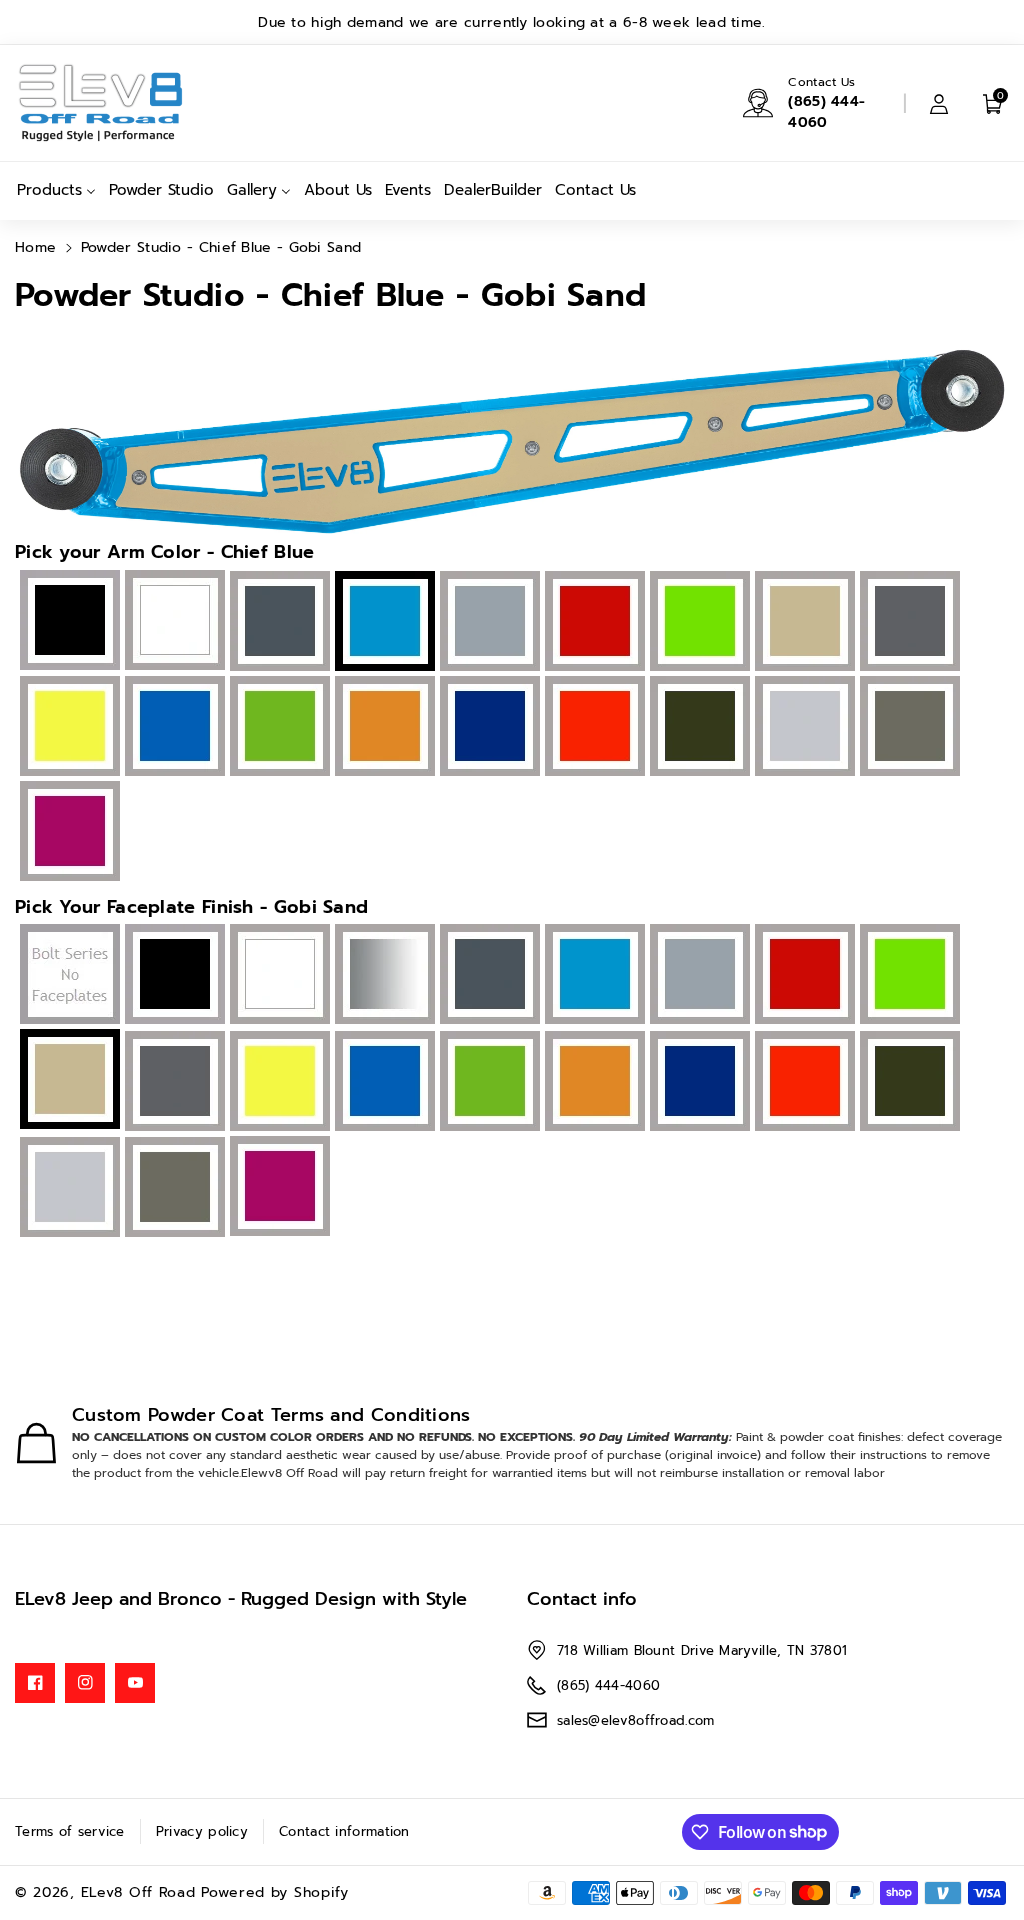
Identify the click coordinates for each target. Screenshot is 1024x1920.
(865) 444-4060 (826, 112)
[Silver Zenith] (802, 728)
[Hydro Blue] (172, 728)
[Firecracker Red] (592, 623)
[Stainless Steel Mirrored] (382, 976)
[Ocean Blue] (487, 728)
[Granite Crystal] (907, 623)
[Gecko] (697, 623)
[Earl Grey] (487, 623)
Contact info (582, 1599)
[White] (172, 621)
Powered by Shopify (275, 1892)
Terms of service (70, 1831)
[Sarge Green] (697, 728)
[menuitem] (56, 191)
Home (35, 247)
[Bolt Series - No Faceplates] (67, 976)
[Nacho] (382, 728)
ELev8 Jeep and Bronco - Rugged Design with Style (241, 1599)
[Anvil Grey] (277, 623)
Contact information (344, 1831)
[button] (993, 103)
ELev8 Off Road (141, 1892)
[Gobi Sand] (802, 623)
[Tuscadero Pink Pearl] (67, 833)
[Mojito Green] (277, 728)
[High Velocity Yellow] (67, 728)
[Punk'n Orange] (592, 728)
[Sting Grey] (907, 728)
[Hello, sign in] (939, 103)
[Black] (67, 621)
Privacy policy (202, 1831)
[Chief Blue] (592, 976)
